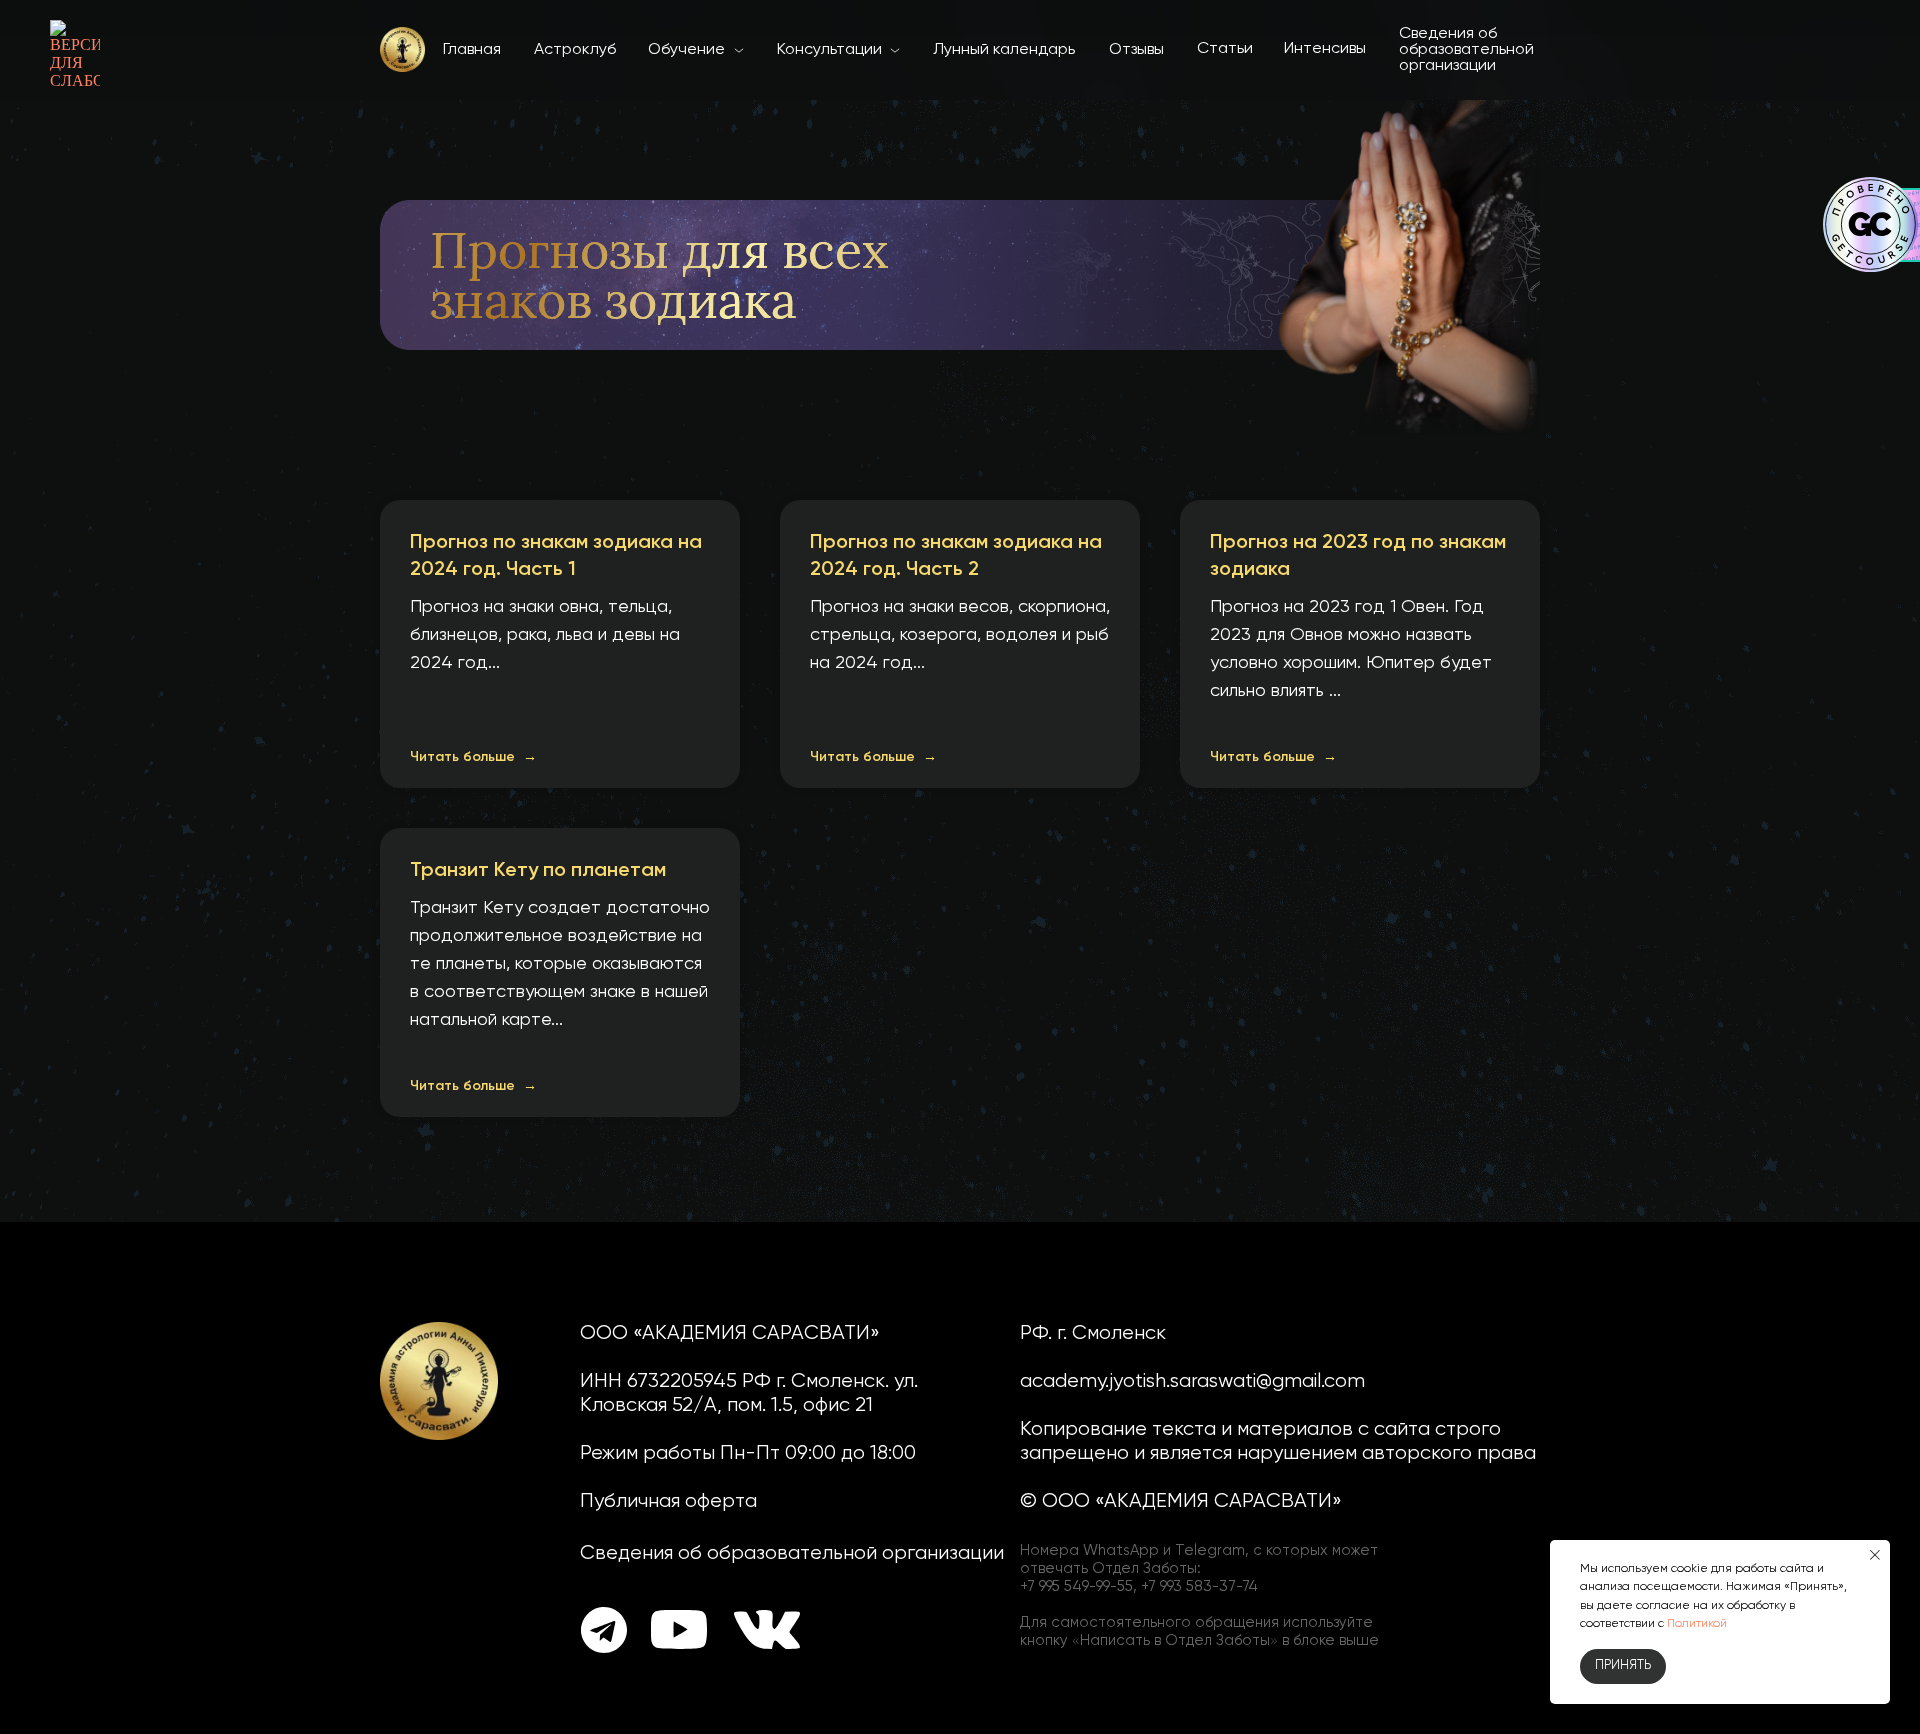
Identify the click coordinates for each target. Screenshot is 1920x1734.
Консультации (829, 50)
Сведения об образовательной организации (1466, 50)
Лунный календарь (1004, 50)
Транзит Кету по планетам (538, 871)
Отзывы (1136, 50)
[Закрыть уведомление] (1875, 1555)
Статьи (1225, 49)
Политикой (1697, 1624)
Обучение (686, 50)
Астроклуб (575, 50)
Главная (472, 50)
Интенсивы (1325, 49)
